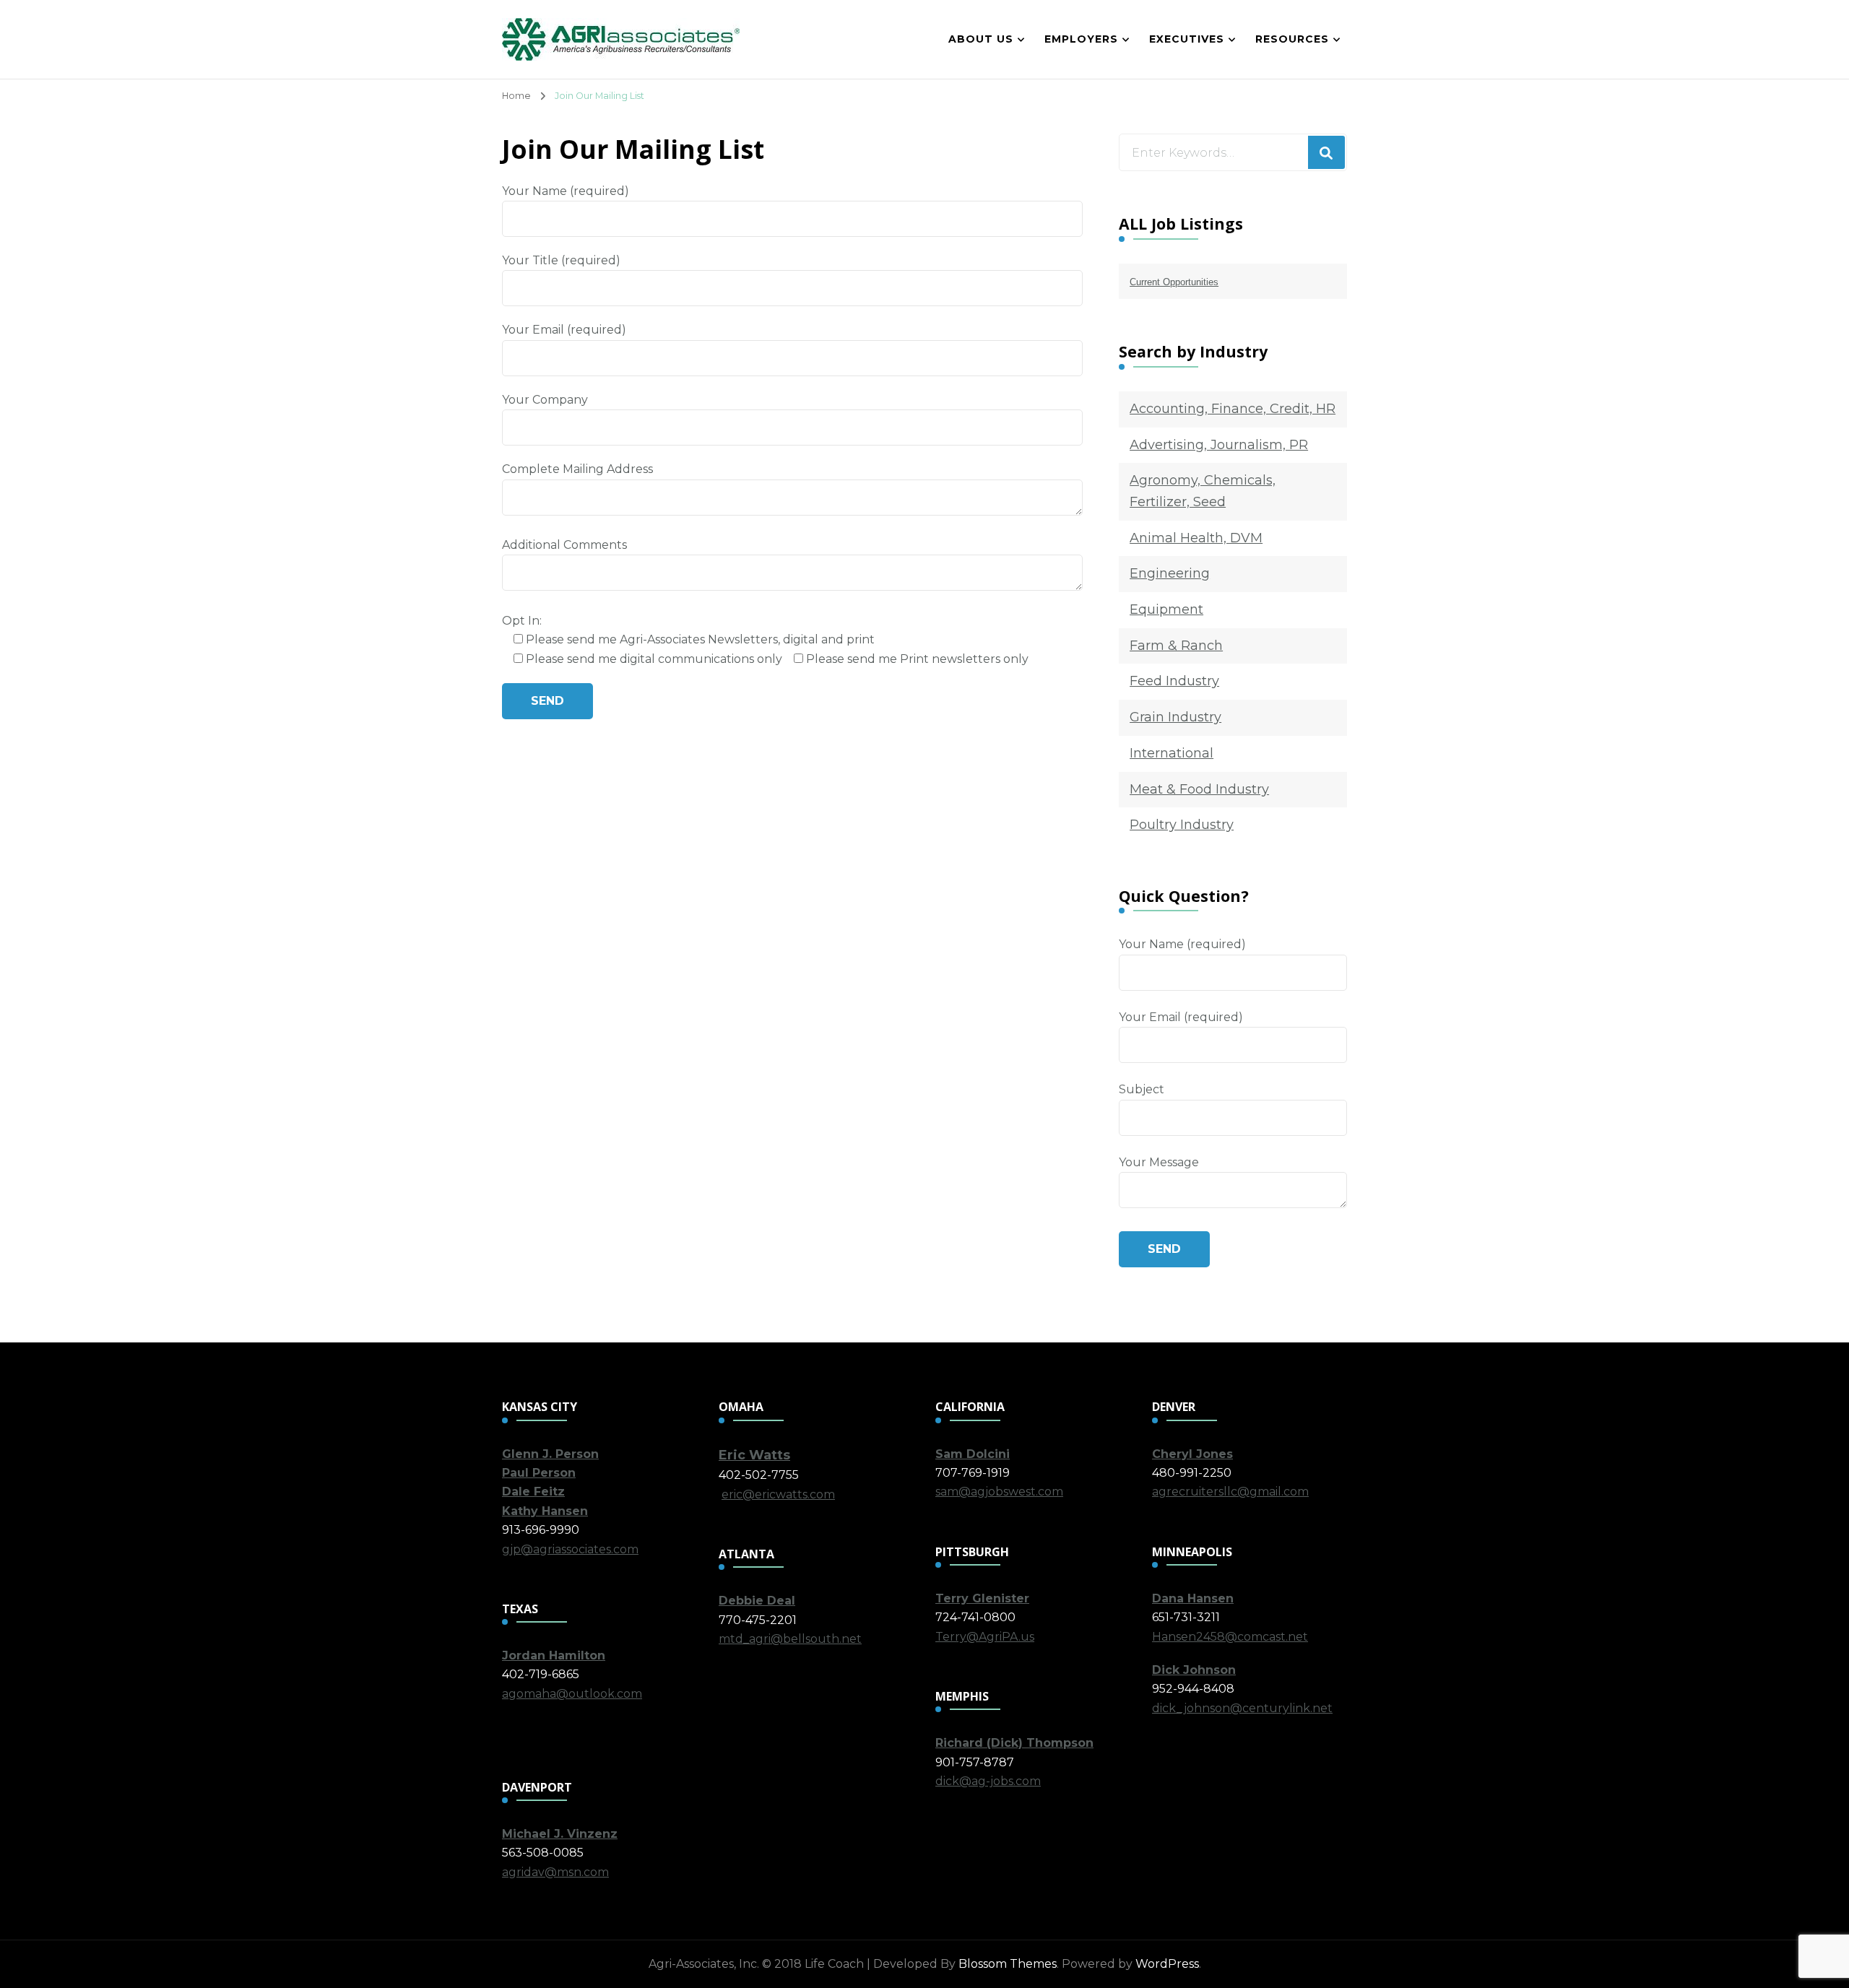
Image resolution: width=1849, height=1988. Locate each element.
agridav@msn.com (555, 1872)
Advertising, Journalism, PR (1219, 445)
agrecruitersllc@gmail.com (1230, 1492)
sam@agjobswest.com (999, 1492)
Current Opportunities (1174, 282)
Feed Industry (1174, 681)
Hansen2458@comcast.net (1230, 1637)
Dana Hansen (1193, 1598)
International (1172, 753)
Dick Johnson (1194, 1670)
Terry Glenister (982, 1598)
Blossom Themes (1008, 1964)
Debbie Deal (757, 1601)
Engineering (1170, 573)
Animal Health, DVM (1196, 538)
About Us (981, 39)
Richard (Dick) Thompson (1014, 1743)
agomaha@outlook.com (572, 1694)
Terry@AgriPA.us (985, 1637)
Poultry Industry (1182, 825)
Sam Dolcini (973, 1454)
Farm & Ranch (1176, 646)
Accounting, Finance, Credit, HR (1233, 409)
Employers (1081, 39)
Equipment (1166, 609)
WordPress (1167, 1964)
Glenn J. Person (550, 1454)
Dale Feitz (533, 1492)
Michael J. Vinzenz (560, 1834)
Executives (1187, 39)
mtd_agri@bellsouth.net (790, 1639)
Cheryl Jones (1192, 1454)
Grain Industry (1175, 717)
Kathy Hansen (545, 1511)
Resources (1292, 39)
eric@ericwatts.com (778, 1494)
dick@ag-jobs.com (988, 1781)
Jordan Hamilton (554, 1655)
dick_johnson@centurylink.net (1242, 1708)
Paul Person (539, 1473)
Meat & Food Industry (1199, 789)
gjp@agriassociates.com (570, 1549)
